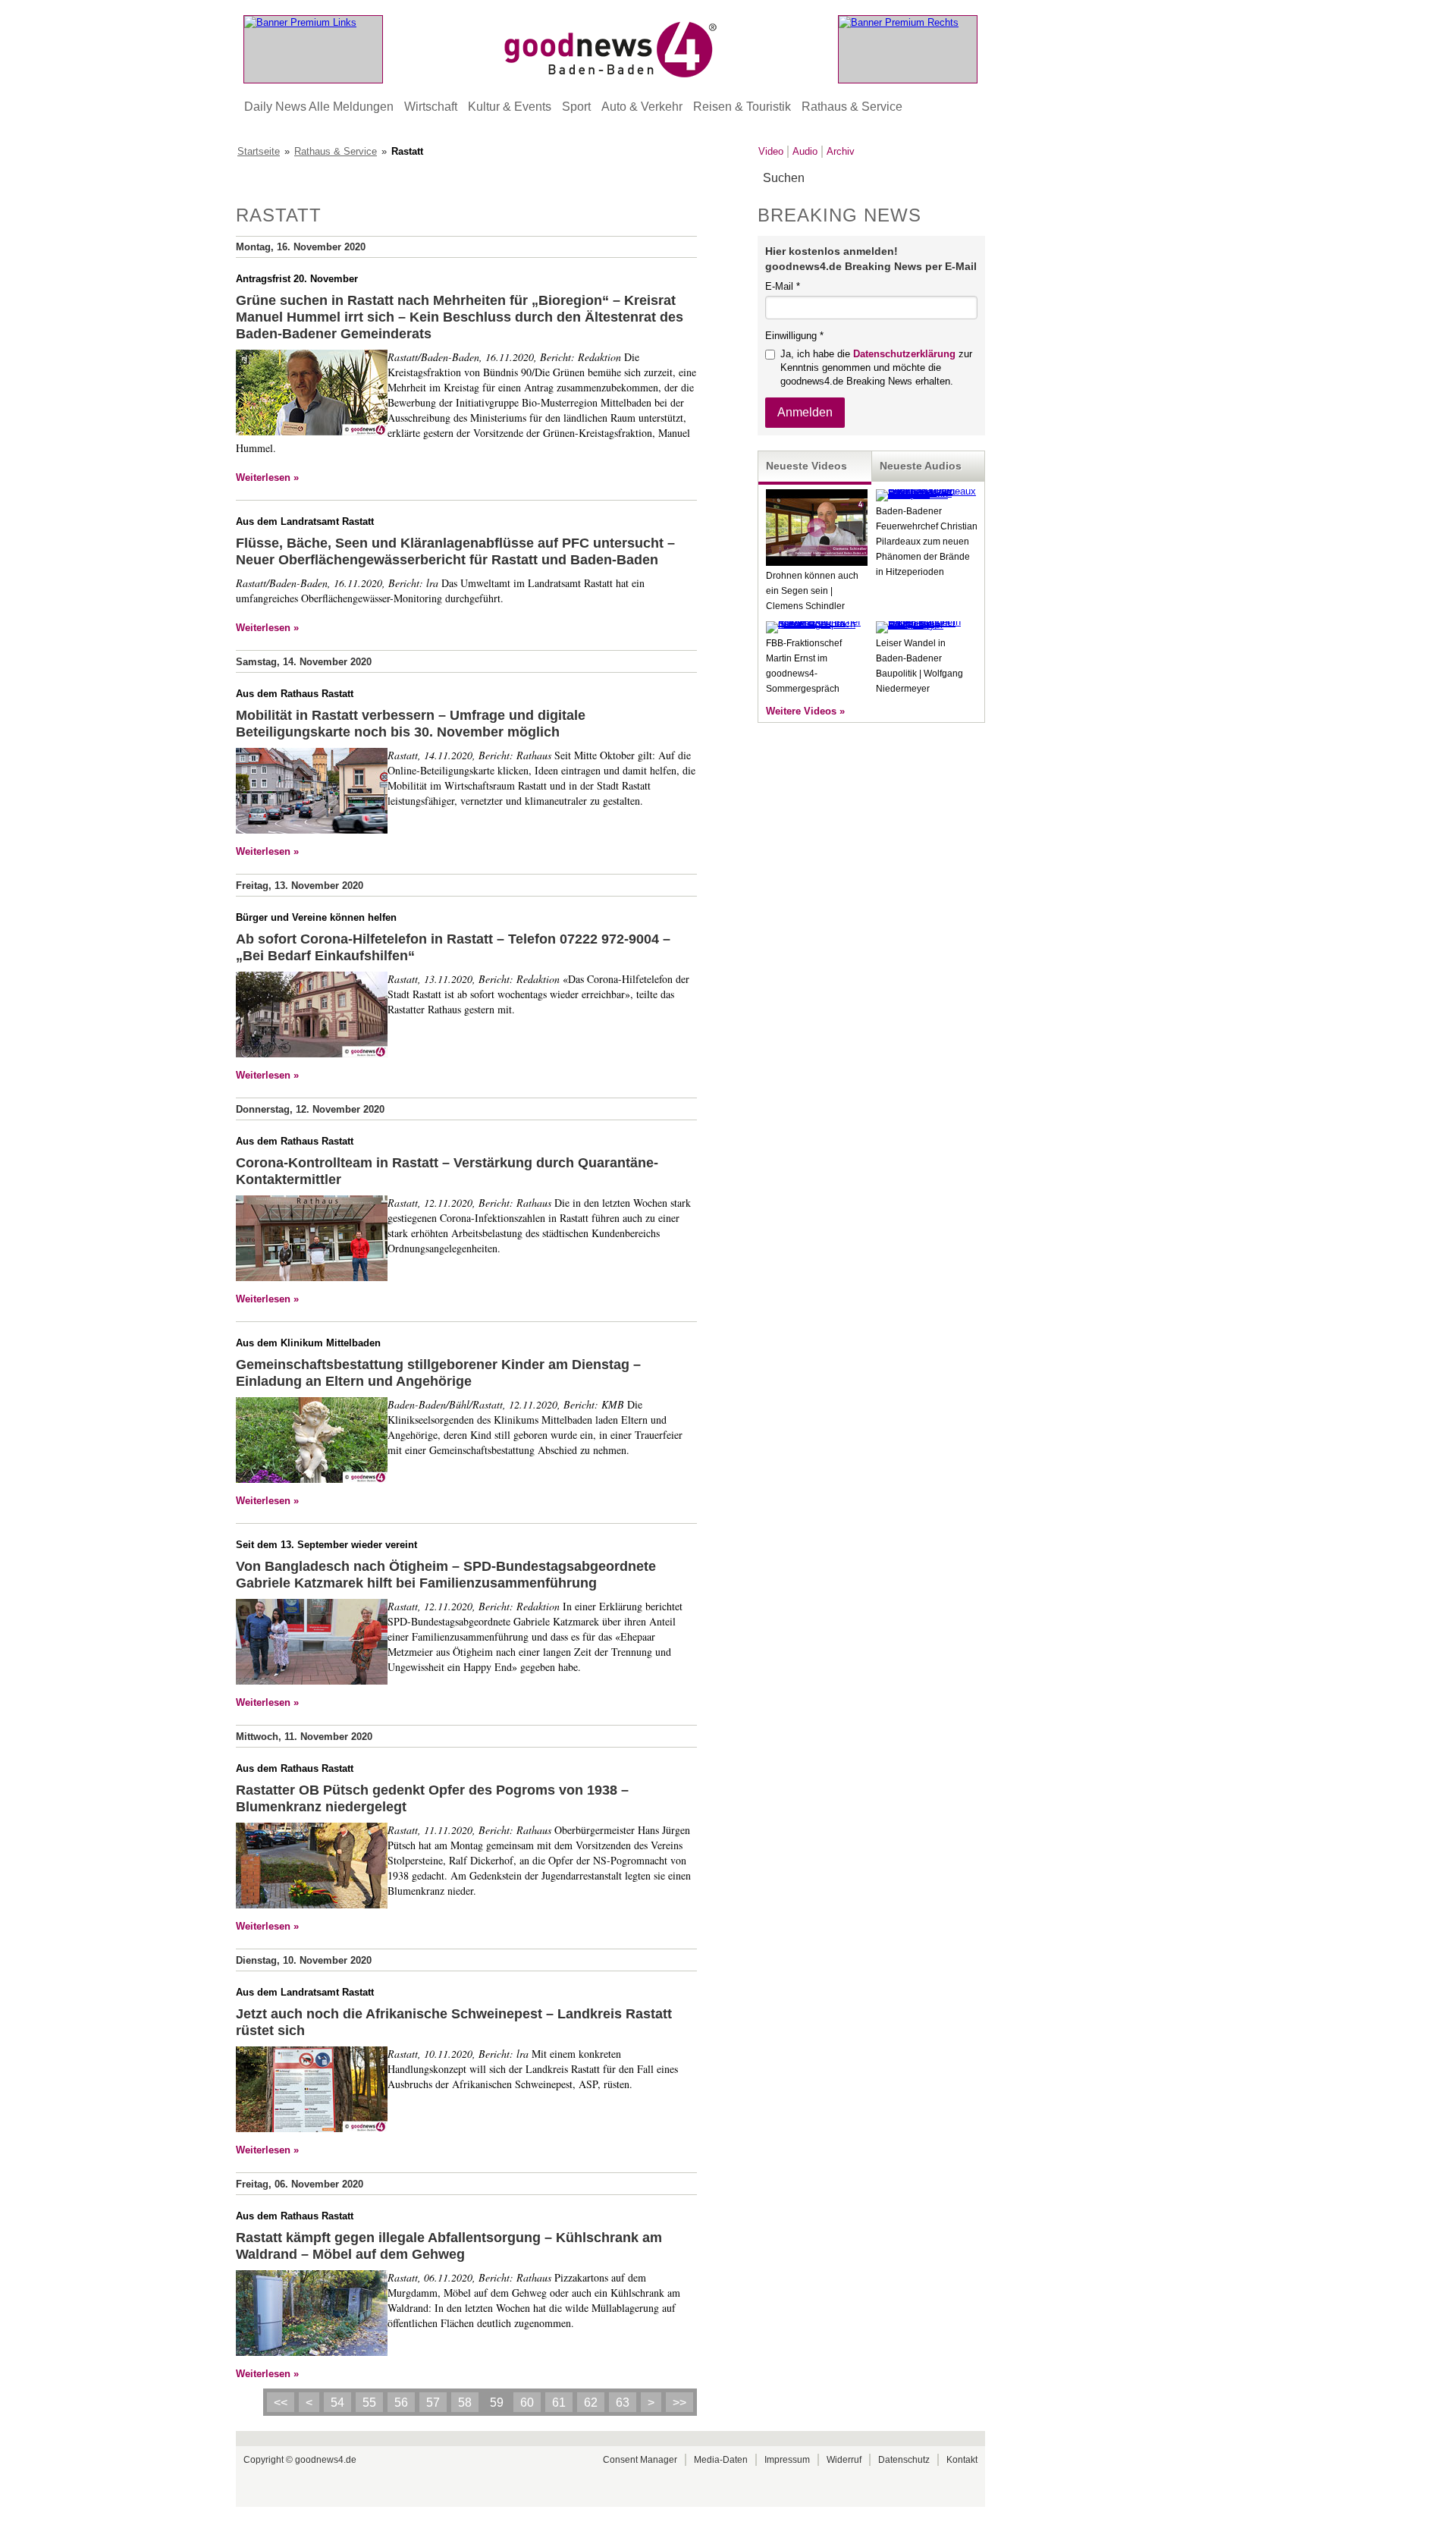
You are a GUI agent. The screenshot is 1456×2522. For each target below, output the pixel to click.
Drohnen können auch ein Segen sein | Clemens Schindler (812, 591)
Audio (805, 151)
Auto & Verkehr (642, 107)
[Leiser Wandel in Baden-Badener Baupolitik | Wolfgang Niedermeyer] (927, 625)
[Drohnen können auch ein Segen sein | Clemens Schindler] (817, 562)
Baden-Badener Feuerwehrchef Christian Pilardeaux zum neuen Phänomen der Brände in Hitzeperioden (927, 542)
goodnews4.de (326, 2460)
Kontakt (962, 2460)
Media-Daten (721, 2460)
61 (559, 2403)
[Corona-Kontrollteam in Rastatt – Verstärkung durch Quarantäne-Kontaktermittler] (312, 1240)
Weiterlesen (263, 477)
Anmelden (805, 412)
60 (527, 2403)
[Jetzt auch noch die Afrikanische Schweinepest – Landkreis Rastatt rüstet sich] (312, 2091)
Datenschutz (904, 2460)
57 (433, 2403)
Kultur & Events (510, 107)
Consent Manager (640, 2460)
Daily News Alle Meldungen (319, 107)
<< (281, 2403)
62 (591, 2403)
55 (369, 2403)
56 (401, 2403)
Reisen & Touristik (742, 107)
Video (771, 151)
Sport (576, 107)
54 (337, 2403)
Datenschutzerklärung (904, 354)
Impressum (787, 2460)
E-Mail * (783, 286)
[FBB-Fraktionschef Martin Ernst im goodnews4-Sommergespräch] (817, 624)
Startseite (259, 151)
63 (623, 2403)
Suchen (973, 179)
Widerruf (844, 2460)
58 (465, 2403)
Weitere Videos (801, 711)
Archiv (841, 151)
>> (679, 2403)
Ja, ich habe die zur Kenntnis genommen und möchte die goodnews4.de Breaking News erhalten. (876, 367)
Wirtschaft (431, 107)
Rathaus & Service (852, 107)
